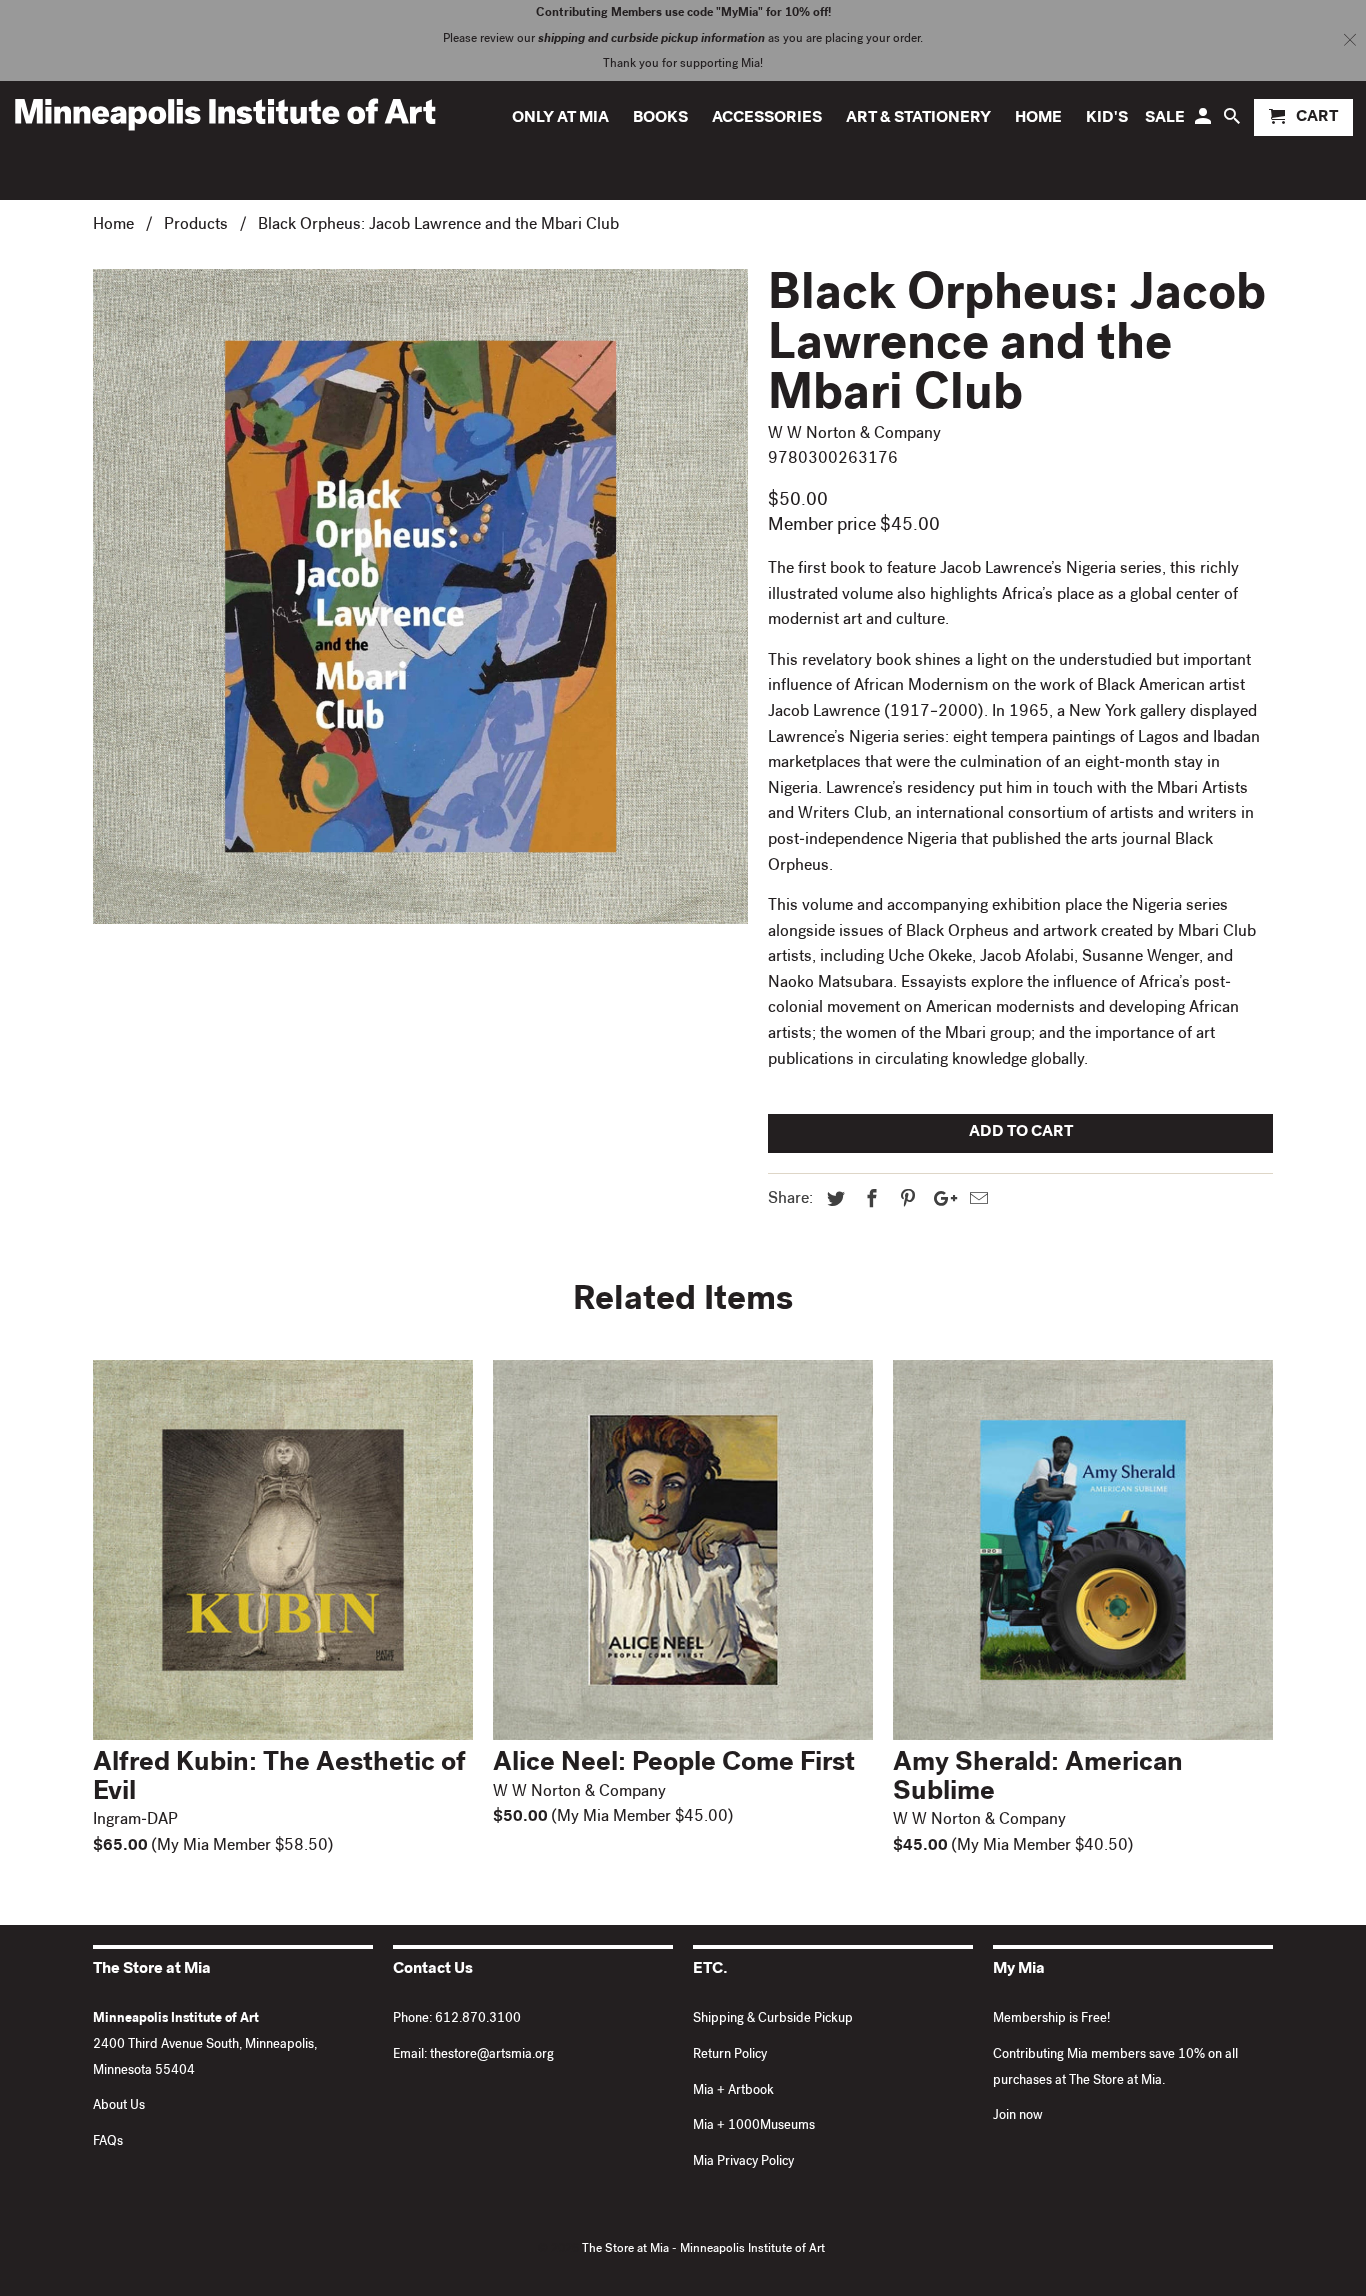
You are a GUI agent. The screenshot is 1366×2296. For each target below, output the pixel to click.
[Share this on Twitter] (833, 1201)
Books (660, 119)
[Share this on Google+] (940, 1201)
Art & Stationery (918, 119)
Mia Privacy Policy (743, 2162)
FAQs (108, 2142)
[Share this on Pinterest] (905, 1201)
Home (1038, 119)
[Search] (1233, 121)
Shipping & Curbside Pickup (773, 2019)
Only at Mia (560, 119)
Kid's (1107, 119)
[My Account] (1204, 121)
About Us (119, 2106)
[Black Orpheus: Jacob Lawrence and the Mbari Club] (420, 596)
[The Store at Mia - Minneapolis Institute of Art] (225, 113)
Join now (1018, 2116)
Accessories (767, 119)
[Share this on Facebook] (869, 1201)
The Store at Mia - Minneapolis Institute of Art (703, 2250)
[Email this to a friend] (976, 1201)
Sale (1165, 119)
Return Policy (730, 2055)
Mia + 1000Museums (754, 2126)
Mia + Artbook (733, 2091)
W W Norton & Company (854, 435)
